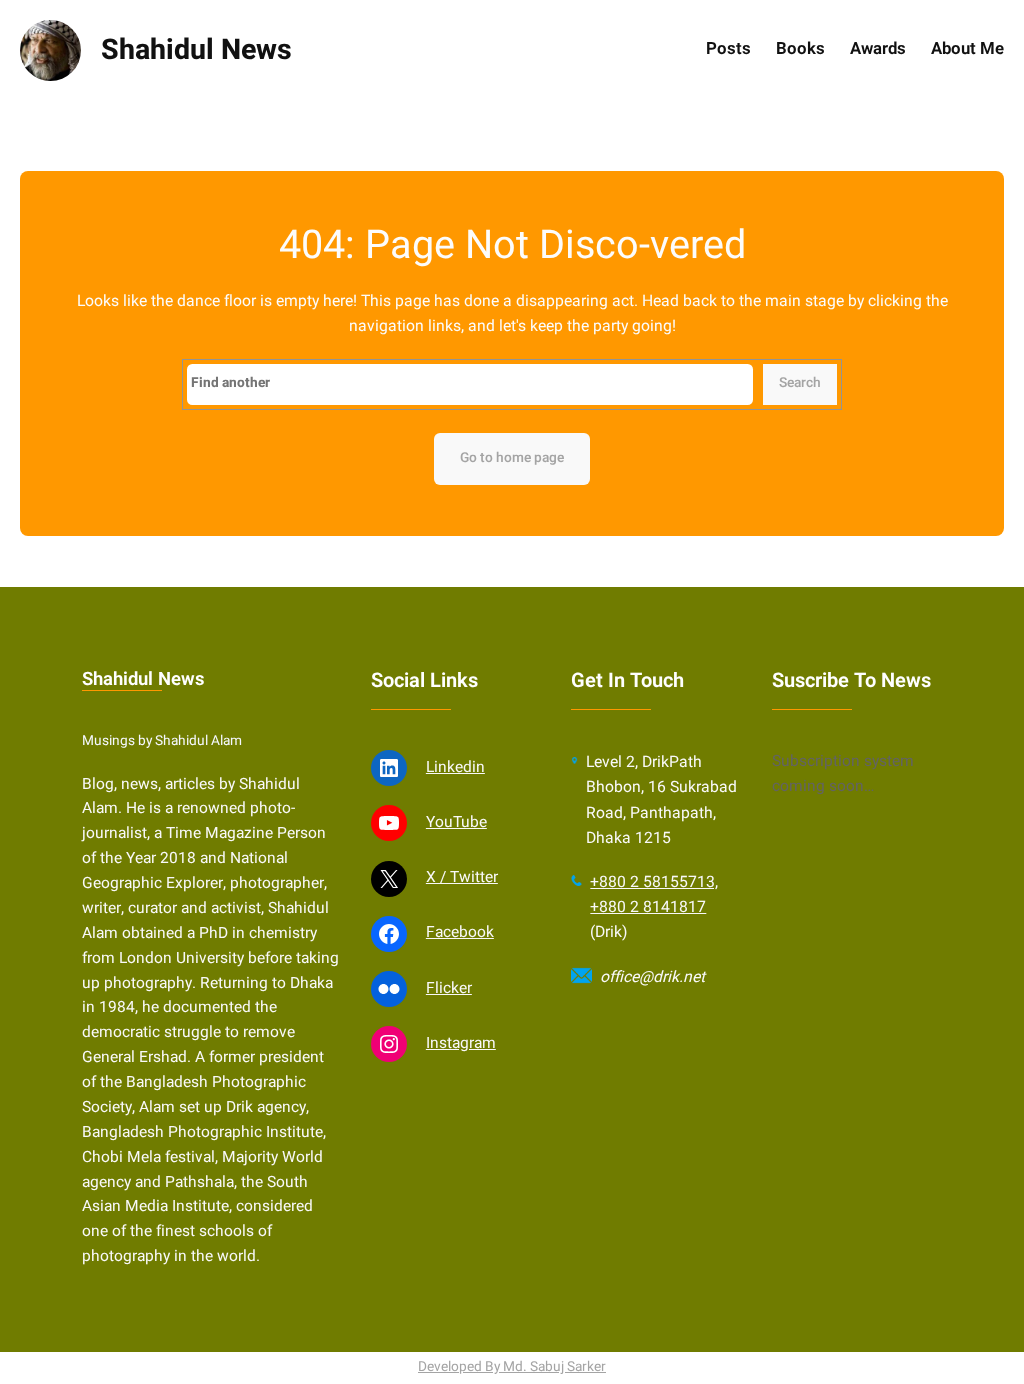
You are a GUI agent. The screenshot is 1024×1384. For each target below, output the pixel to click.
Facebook (460, 932)
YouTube (456, 822)
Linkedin (455, 767)
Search (800, 383)
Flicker (449, 988)
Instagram (461, 1043)
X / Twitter (462, 877)
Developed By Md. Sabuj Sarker (512, 1367)
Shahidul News (196, 50)
